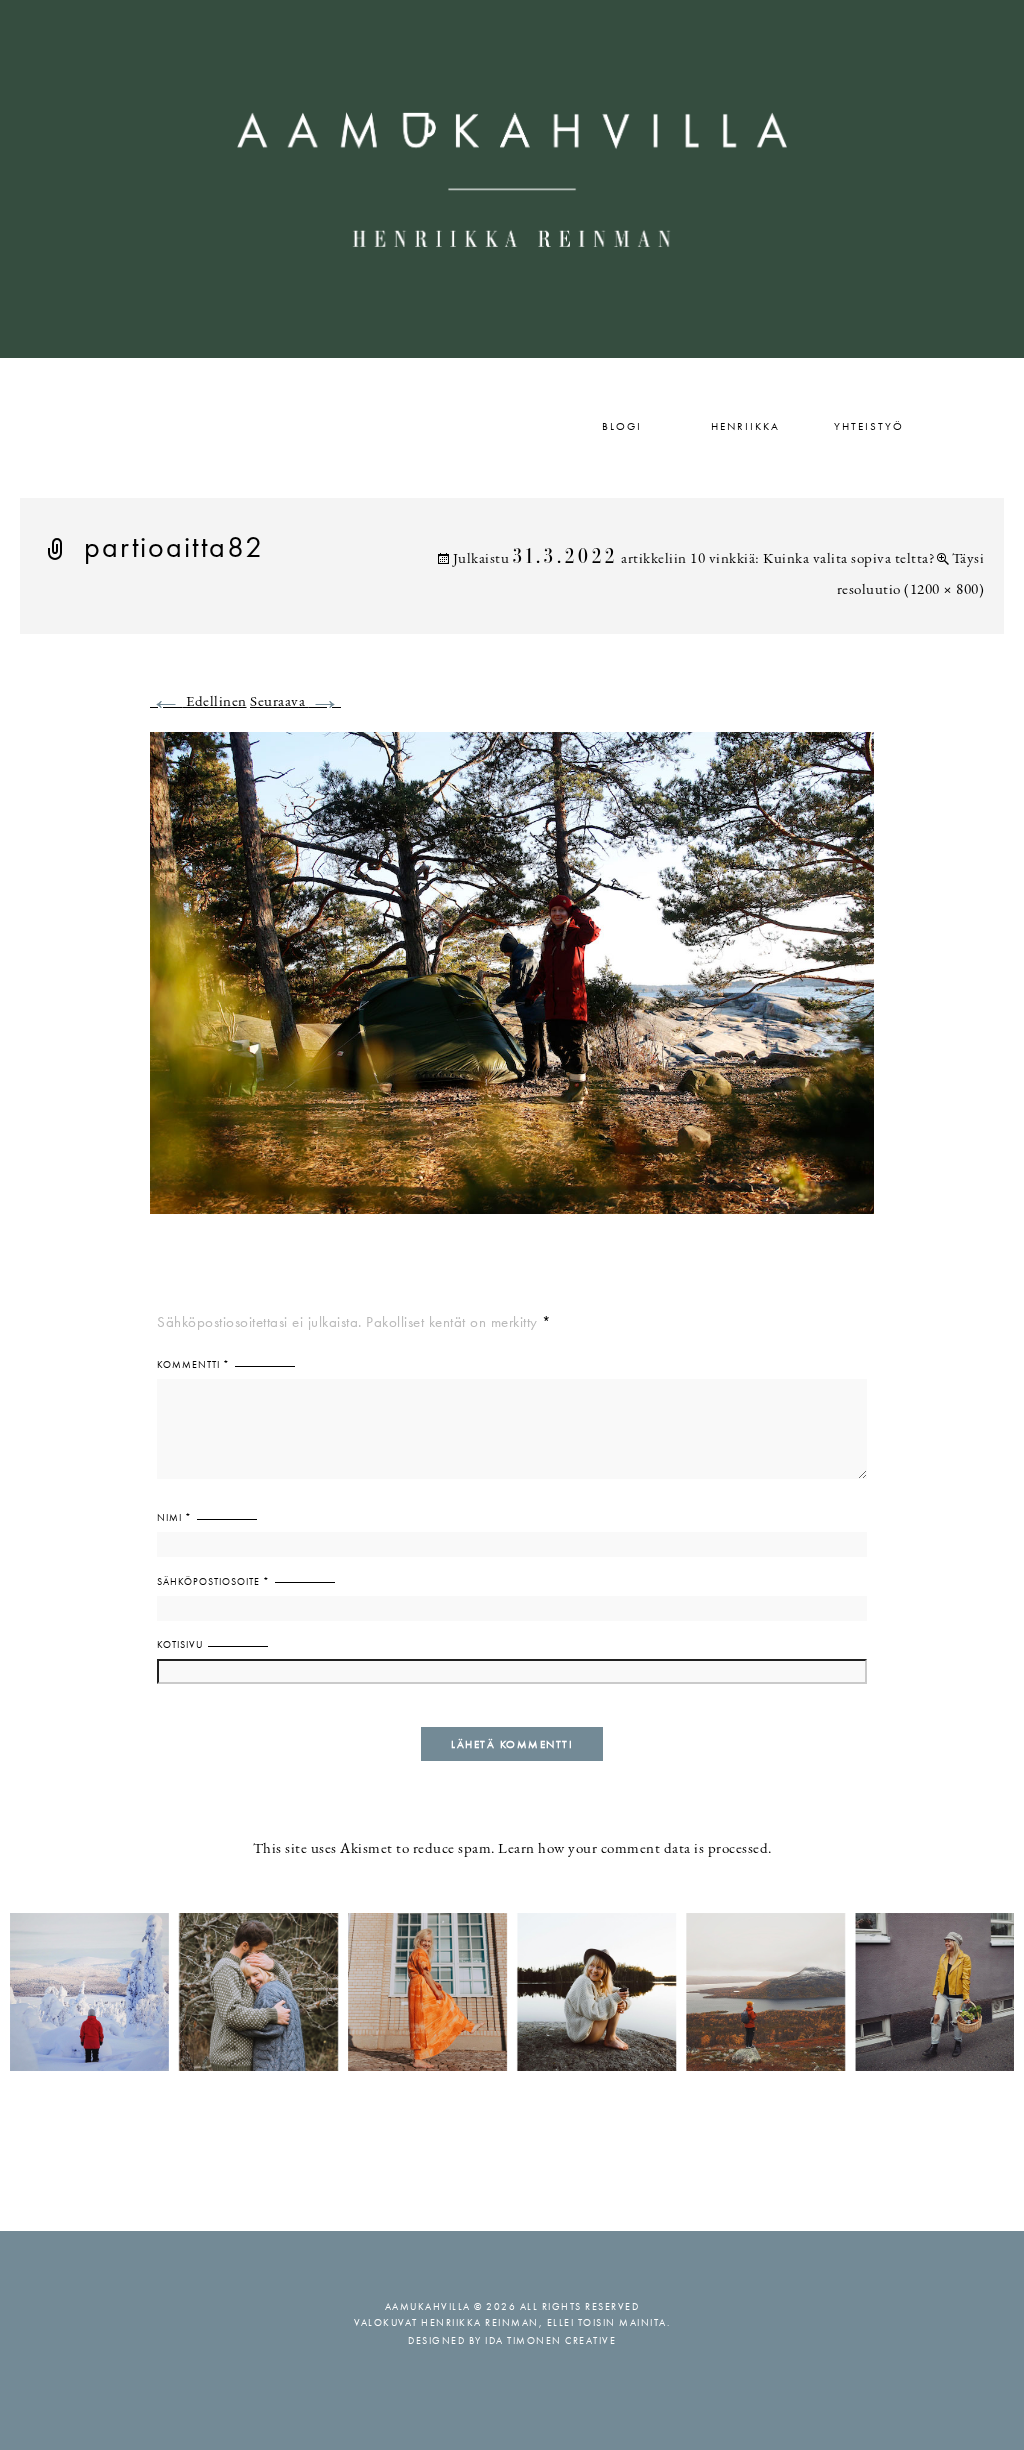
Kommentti (193, 1364)
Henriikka (745, 426)
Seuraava (295, 702)
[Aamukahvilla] (512, 179)
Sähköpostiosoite (213, 1581)
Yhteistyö (869, 426)
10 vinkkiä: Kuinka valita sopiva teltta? (812, 559)
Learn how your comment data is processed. (635, 1849)
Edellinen (198, 702)
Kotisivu (180, 1644)
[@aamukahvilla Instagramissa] (512, 1990)
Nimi (174, 1517)
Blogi (622, 426)
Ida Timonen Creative (550, 2340)
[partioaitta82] (512, 984)
